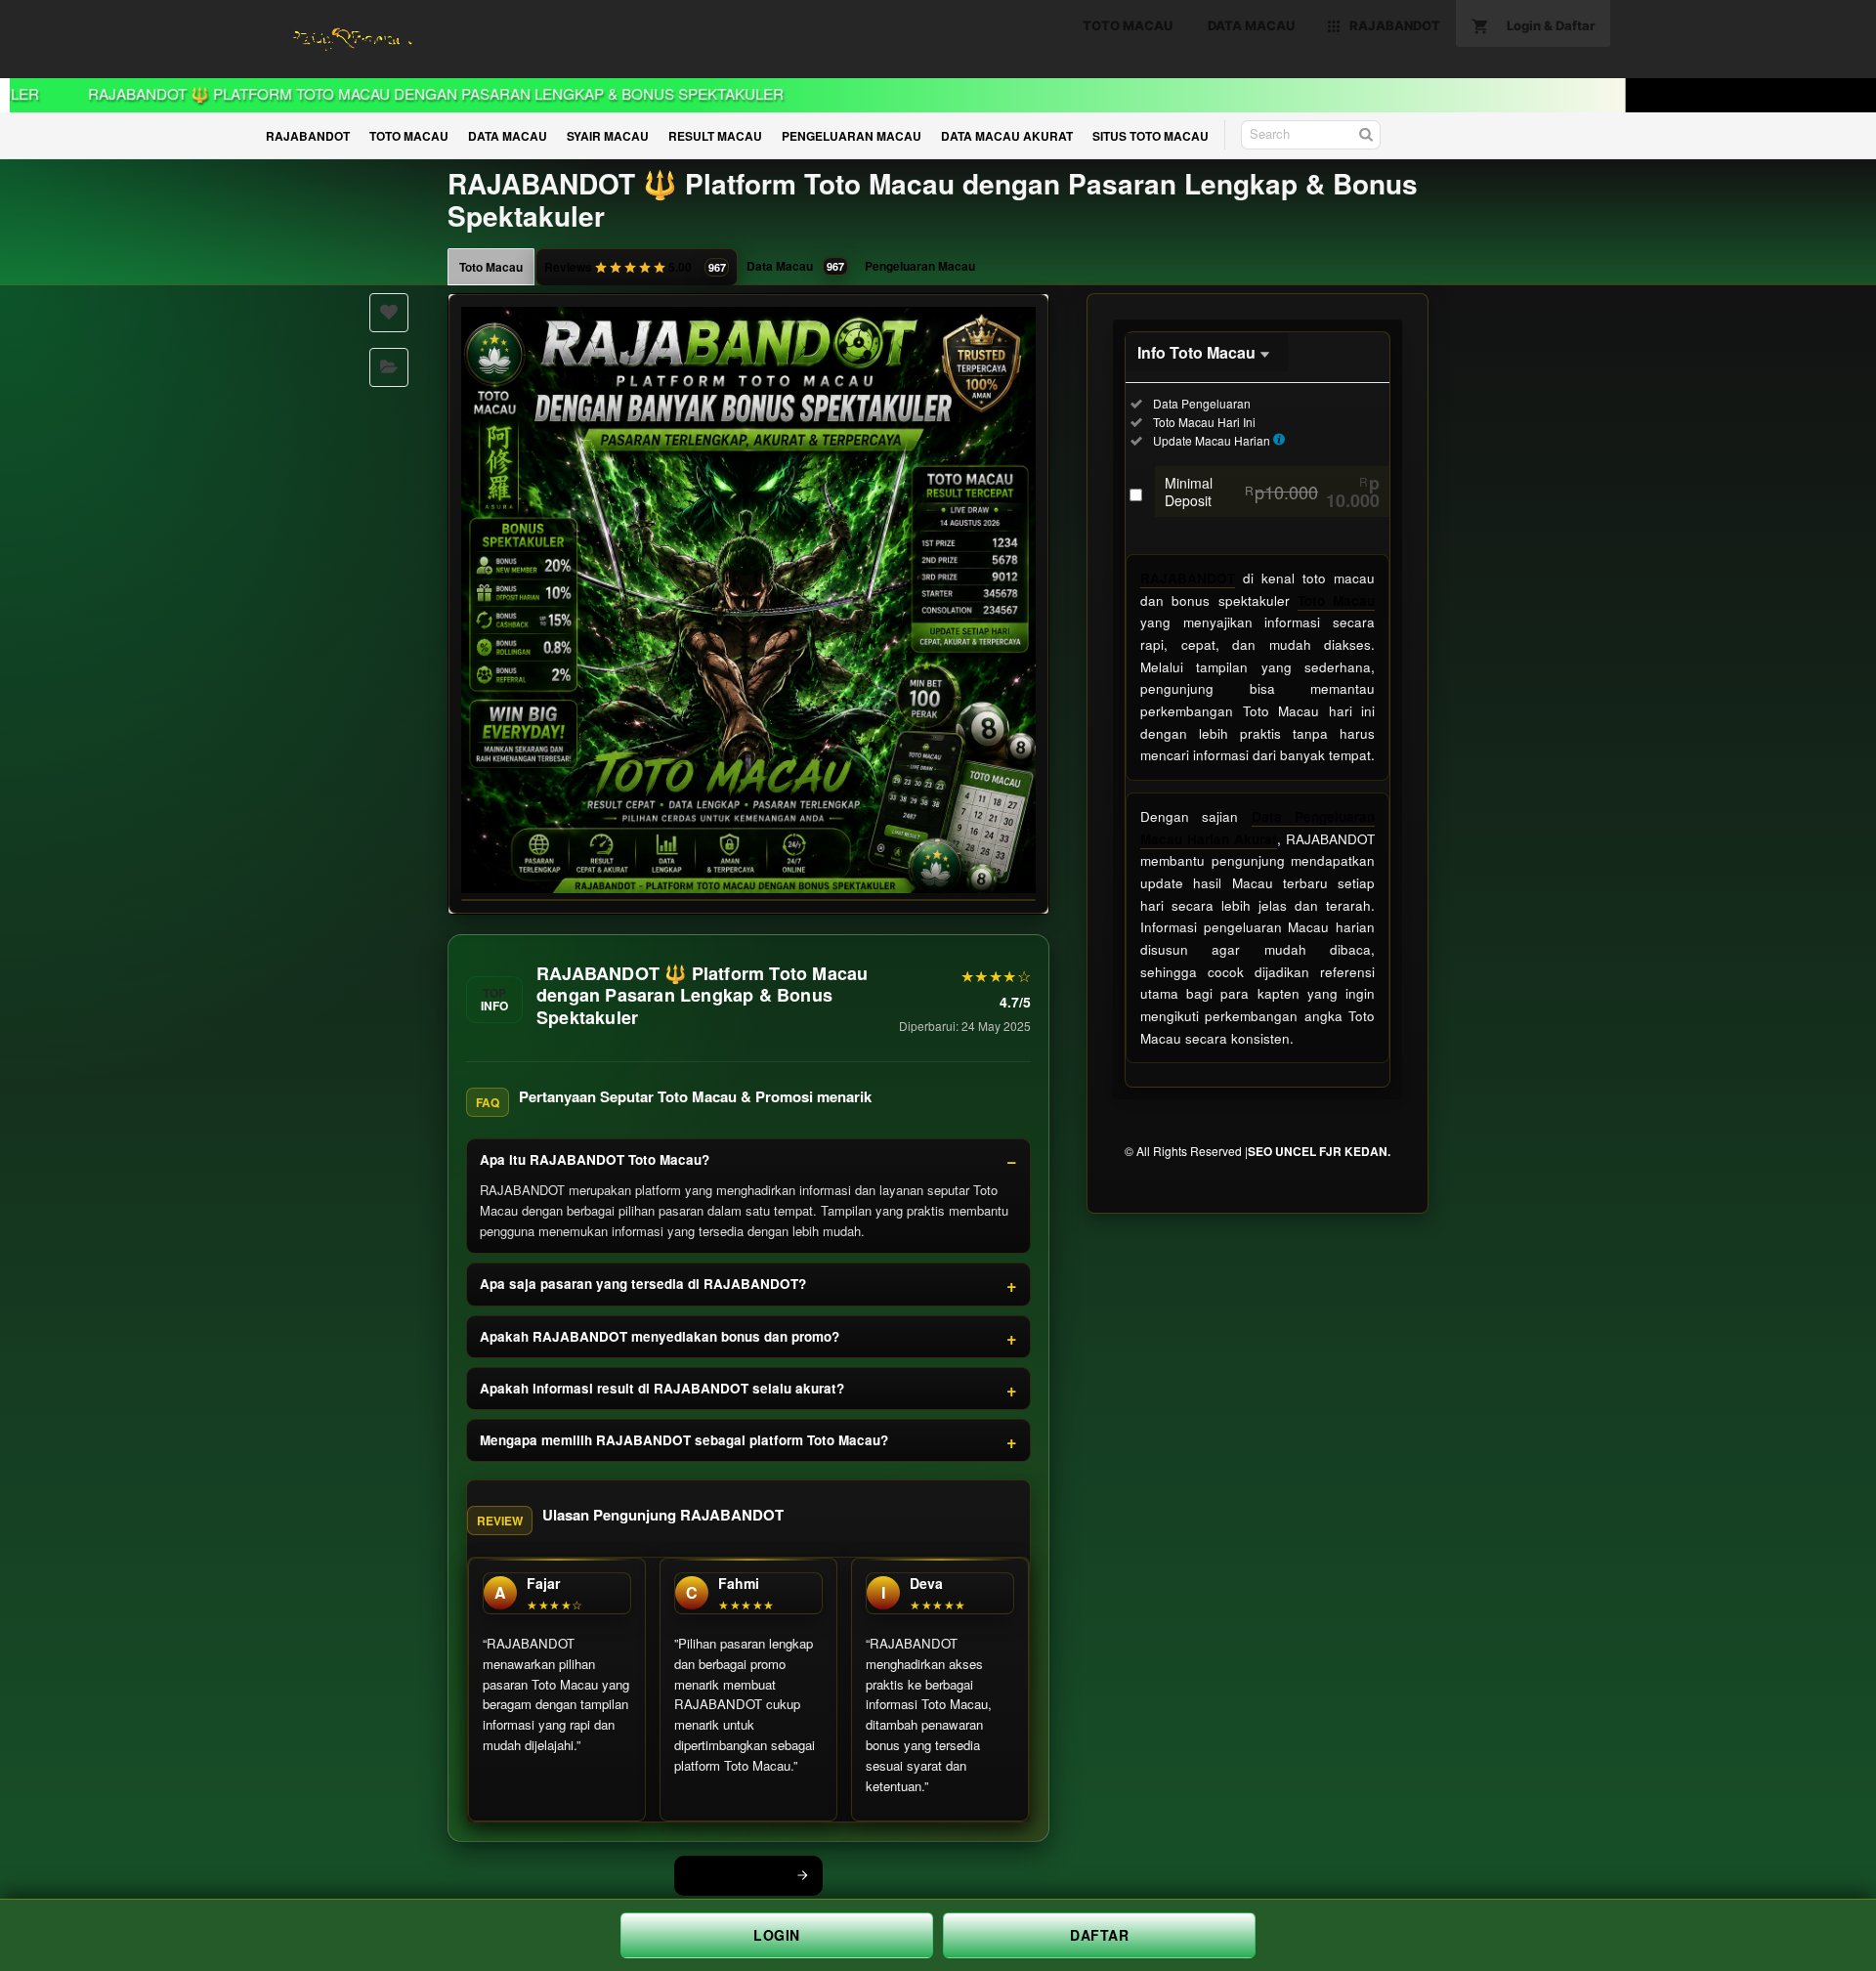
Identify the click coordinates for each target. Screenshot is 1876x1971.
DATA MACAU (508, 136)
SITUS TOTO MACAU (1151, 136)
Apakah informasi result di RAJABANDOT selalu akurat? (662, 1388)
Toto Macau (491, 267)
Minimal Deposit (1272, 492)
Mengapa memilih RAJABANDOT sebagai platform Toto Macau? (684, 1440)
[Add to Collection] (389, 367)
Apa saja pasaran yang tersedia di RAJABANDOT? (643, 1284)
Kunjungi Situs (738, 1875)
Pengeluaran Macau (920, 266)
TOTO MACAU (409, 136)
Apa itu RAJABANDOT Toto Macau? (595, 1159)
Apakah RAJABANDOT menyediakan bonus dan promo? (660, 1336)
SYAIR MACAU (608, 136)
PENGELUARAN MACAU (852, 136)
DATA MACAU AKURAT (1007, 136)
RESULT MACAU (715, 136)
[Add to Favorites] (389, 313)
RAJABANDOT (308, 136)
